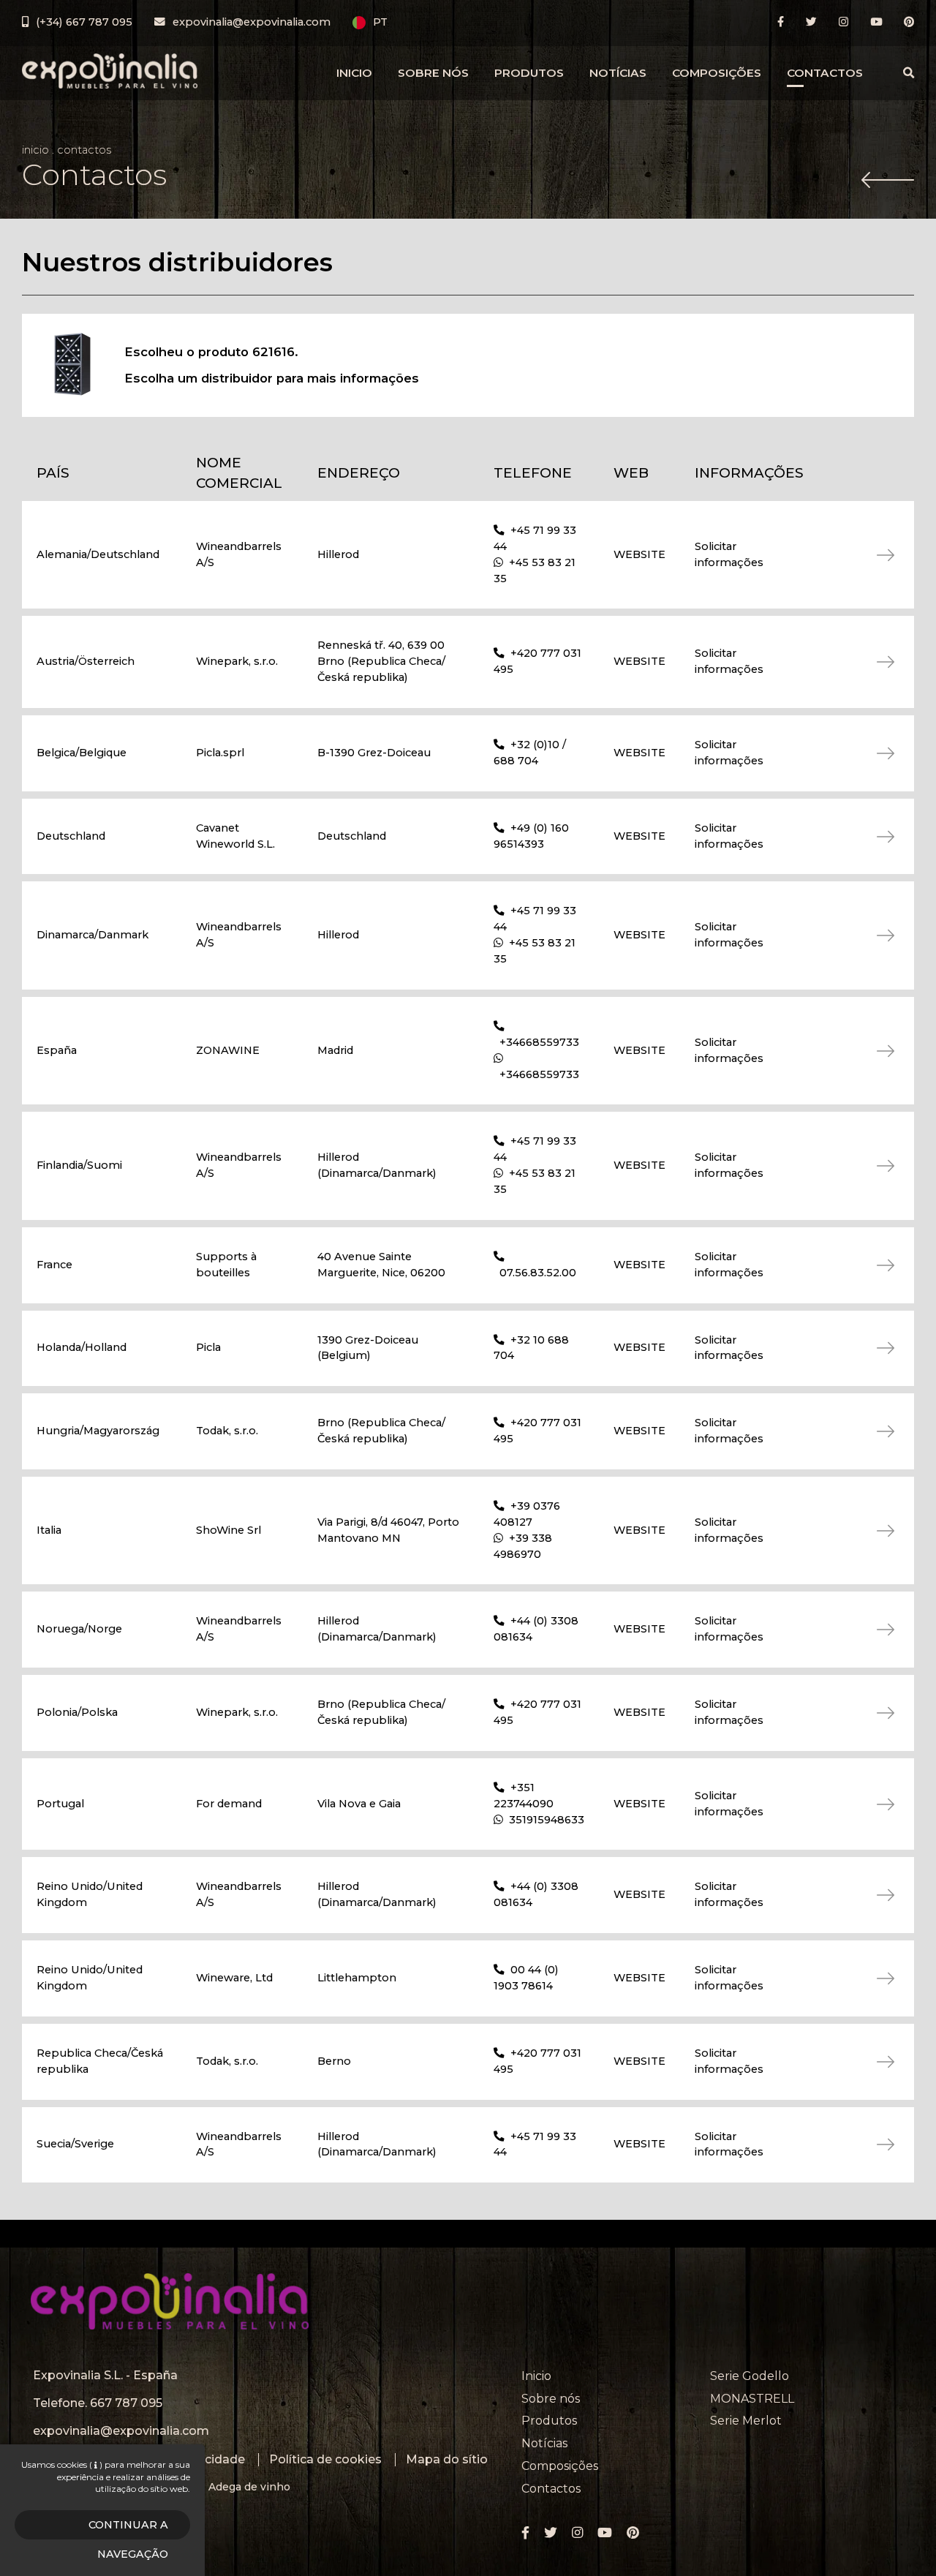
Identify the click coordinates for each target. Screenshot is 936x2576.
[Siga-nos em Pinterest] (909, 22)
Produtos (529, 73)
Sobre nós (433, 73)
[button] (370, 23)
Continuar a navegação (128, 2529)
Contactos (825, 73)
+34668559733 (539, 1042)
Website (639, 554)
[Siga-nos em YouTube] (876, 22)
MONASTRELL (752, 2399)
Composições (717, 73)
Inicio (354, 73)
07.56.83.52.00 (538, 1273)
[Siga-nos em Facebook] (781, 22)
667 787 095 (126, 2403)
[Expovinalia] (110, 71)
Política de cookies (325, 2459)
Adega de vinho (249, 2487)
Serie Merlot (746, 2421)
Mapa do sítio (447, 2459)
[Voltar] (888, 181)
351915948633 (547, 1820)
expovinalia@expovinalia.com (121, 2431)
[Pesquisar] (909, 73)
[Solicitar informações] (867, 555)
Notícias (618, 73)
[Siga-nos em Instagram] (843, 22)
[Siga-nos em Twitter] (811, 22)
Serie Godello (750, 2376)
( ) (96, 2464)
